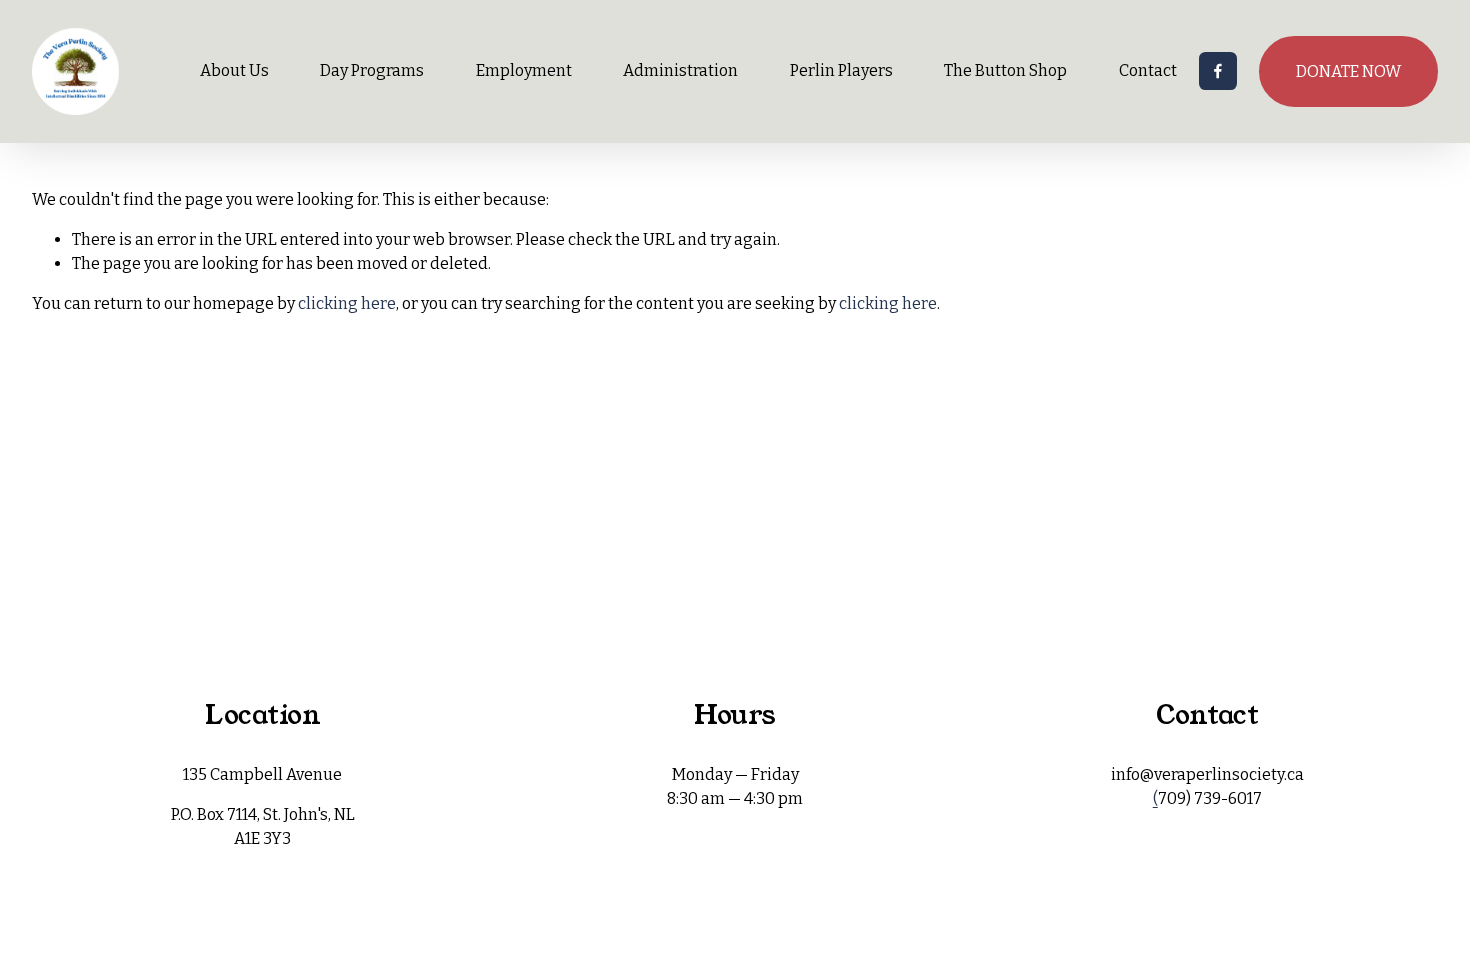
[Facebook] (1218, 71)
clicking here (347, 303)
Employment (524, 70)
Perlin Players (841, 70)
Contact (1148, 70)
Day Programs (372, 70)
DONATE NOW (1348, 71)
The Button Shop (1005, 70)
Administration (680, 70)
